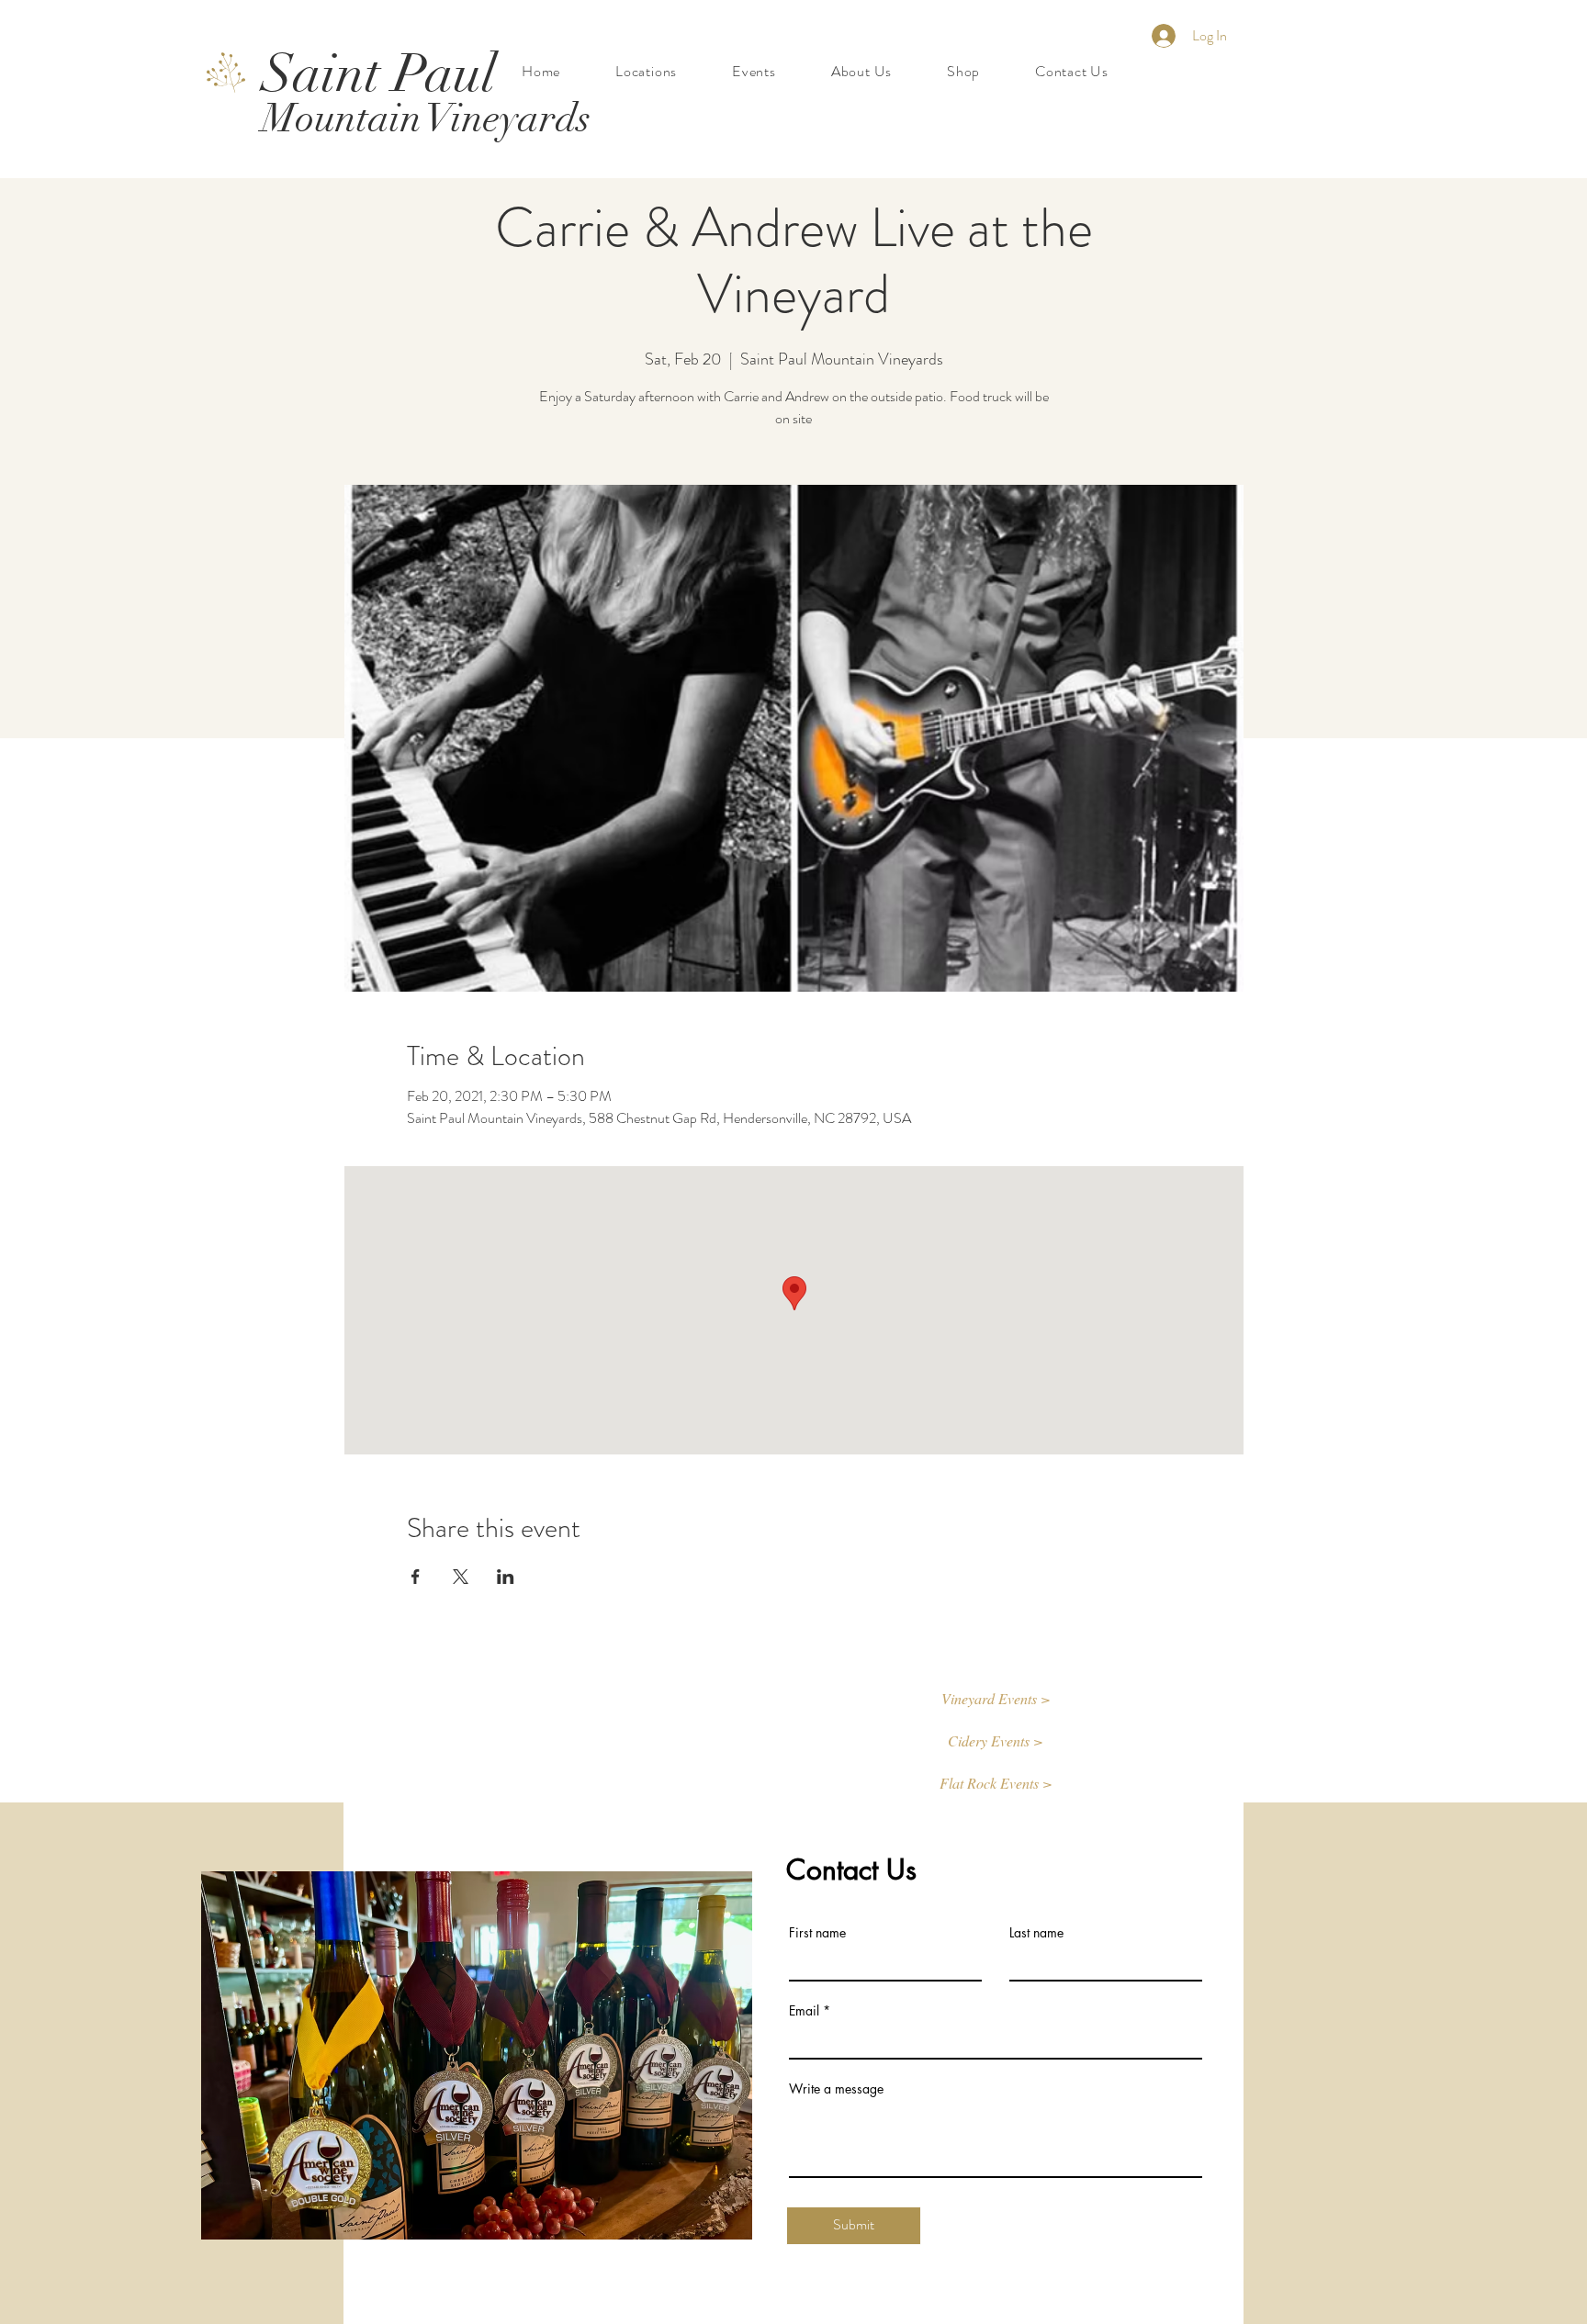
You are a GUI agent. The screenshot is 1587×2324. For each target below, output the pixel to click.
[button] (996, 1700)
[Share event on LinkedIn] (506, 1577)
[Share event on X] (461, 1577)
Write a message (836, 2089)
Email (804, 2011)
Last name (1036, 1933)
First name (817, 1933)
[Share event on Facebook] (416, 1577)
